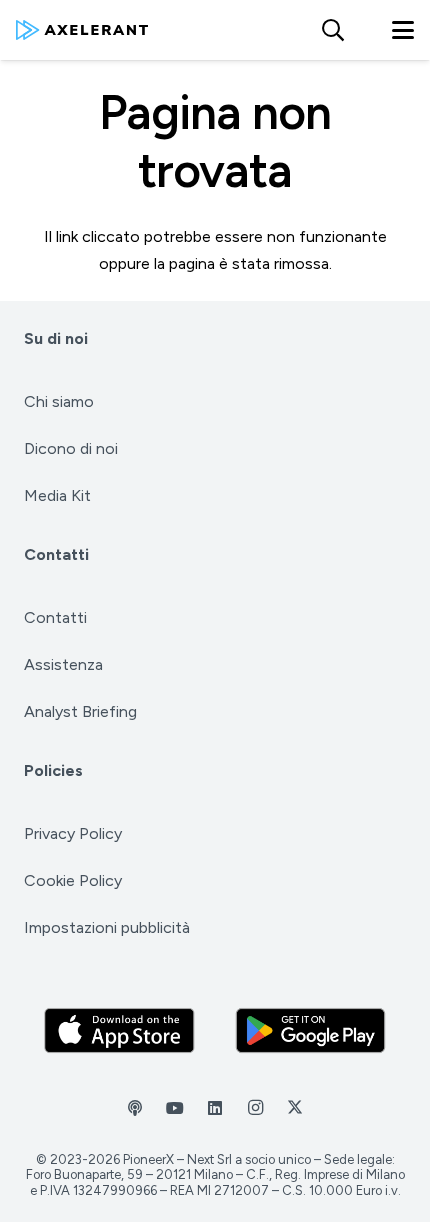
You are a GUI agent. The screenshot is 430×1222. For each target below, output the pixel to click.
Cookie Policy (73, 880)
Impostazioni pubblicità (107, 927)
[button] (332, 30)
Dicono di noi (71, 448)
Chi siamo (59, 401)
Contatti (56, 554)
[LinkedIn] (215, 1108)
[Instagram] (255, 1108)
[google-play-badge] (311, 1030)
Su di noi (56, 338)
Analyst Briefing (80, 711)
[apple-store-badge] (120, 1030)
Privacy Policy (73, 833)
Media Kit (57, 495)
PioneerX (148, 1159)
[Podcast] (135, 1108)
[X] (295, 1108)
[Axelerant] (82, 30)
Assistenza (63, 664)
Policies (53, 770)
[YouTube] (175, 1108)
